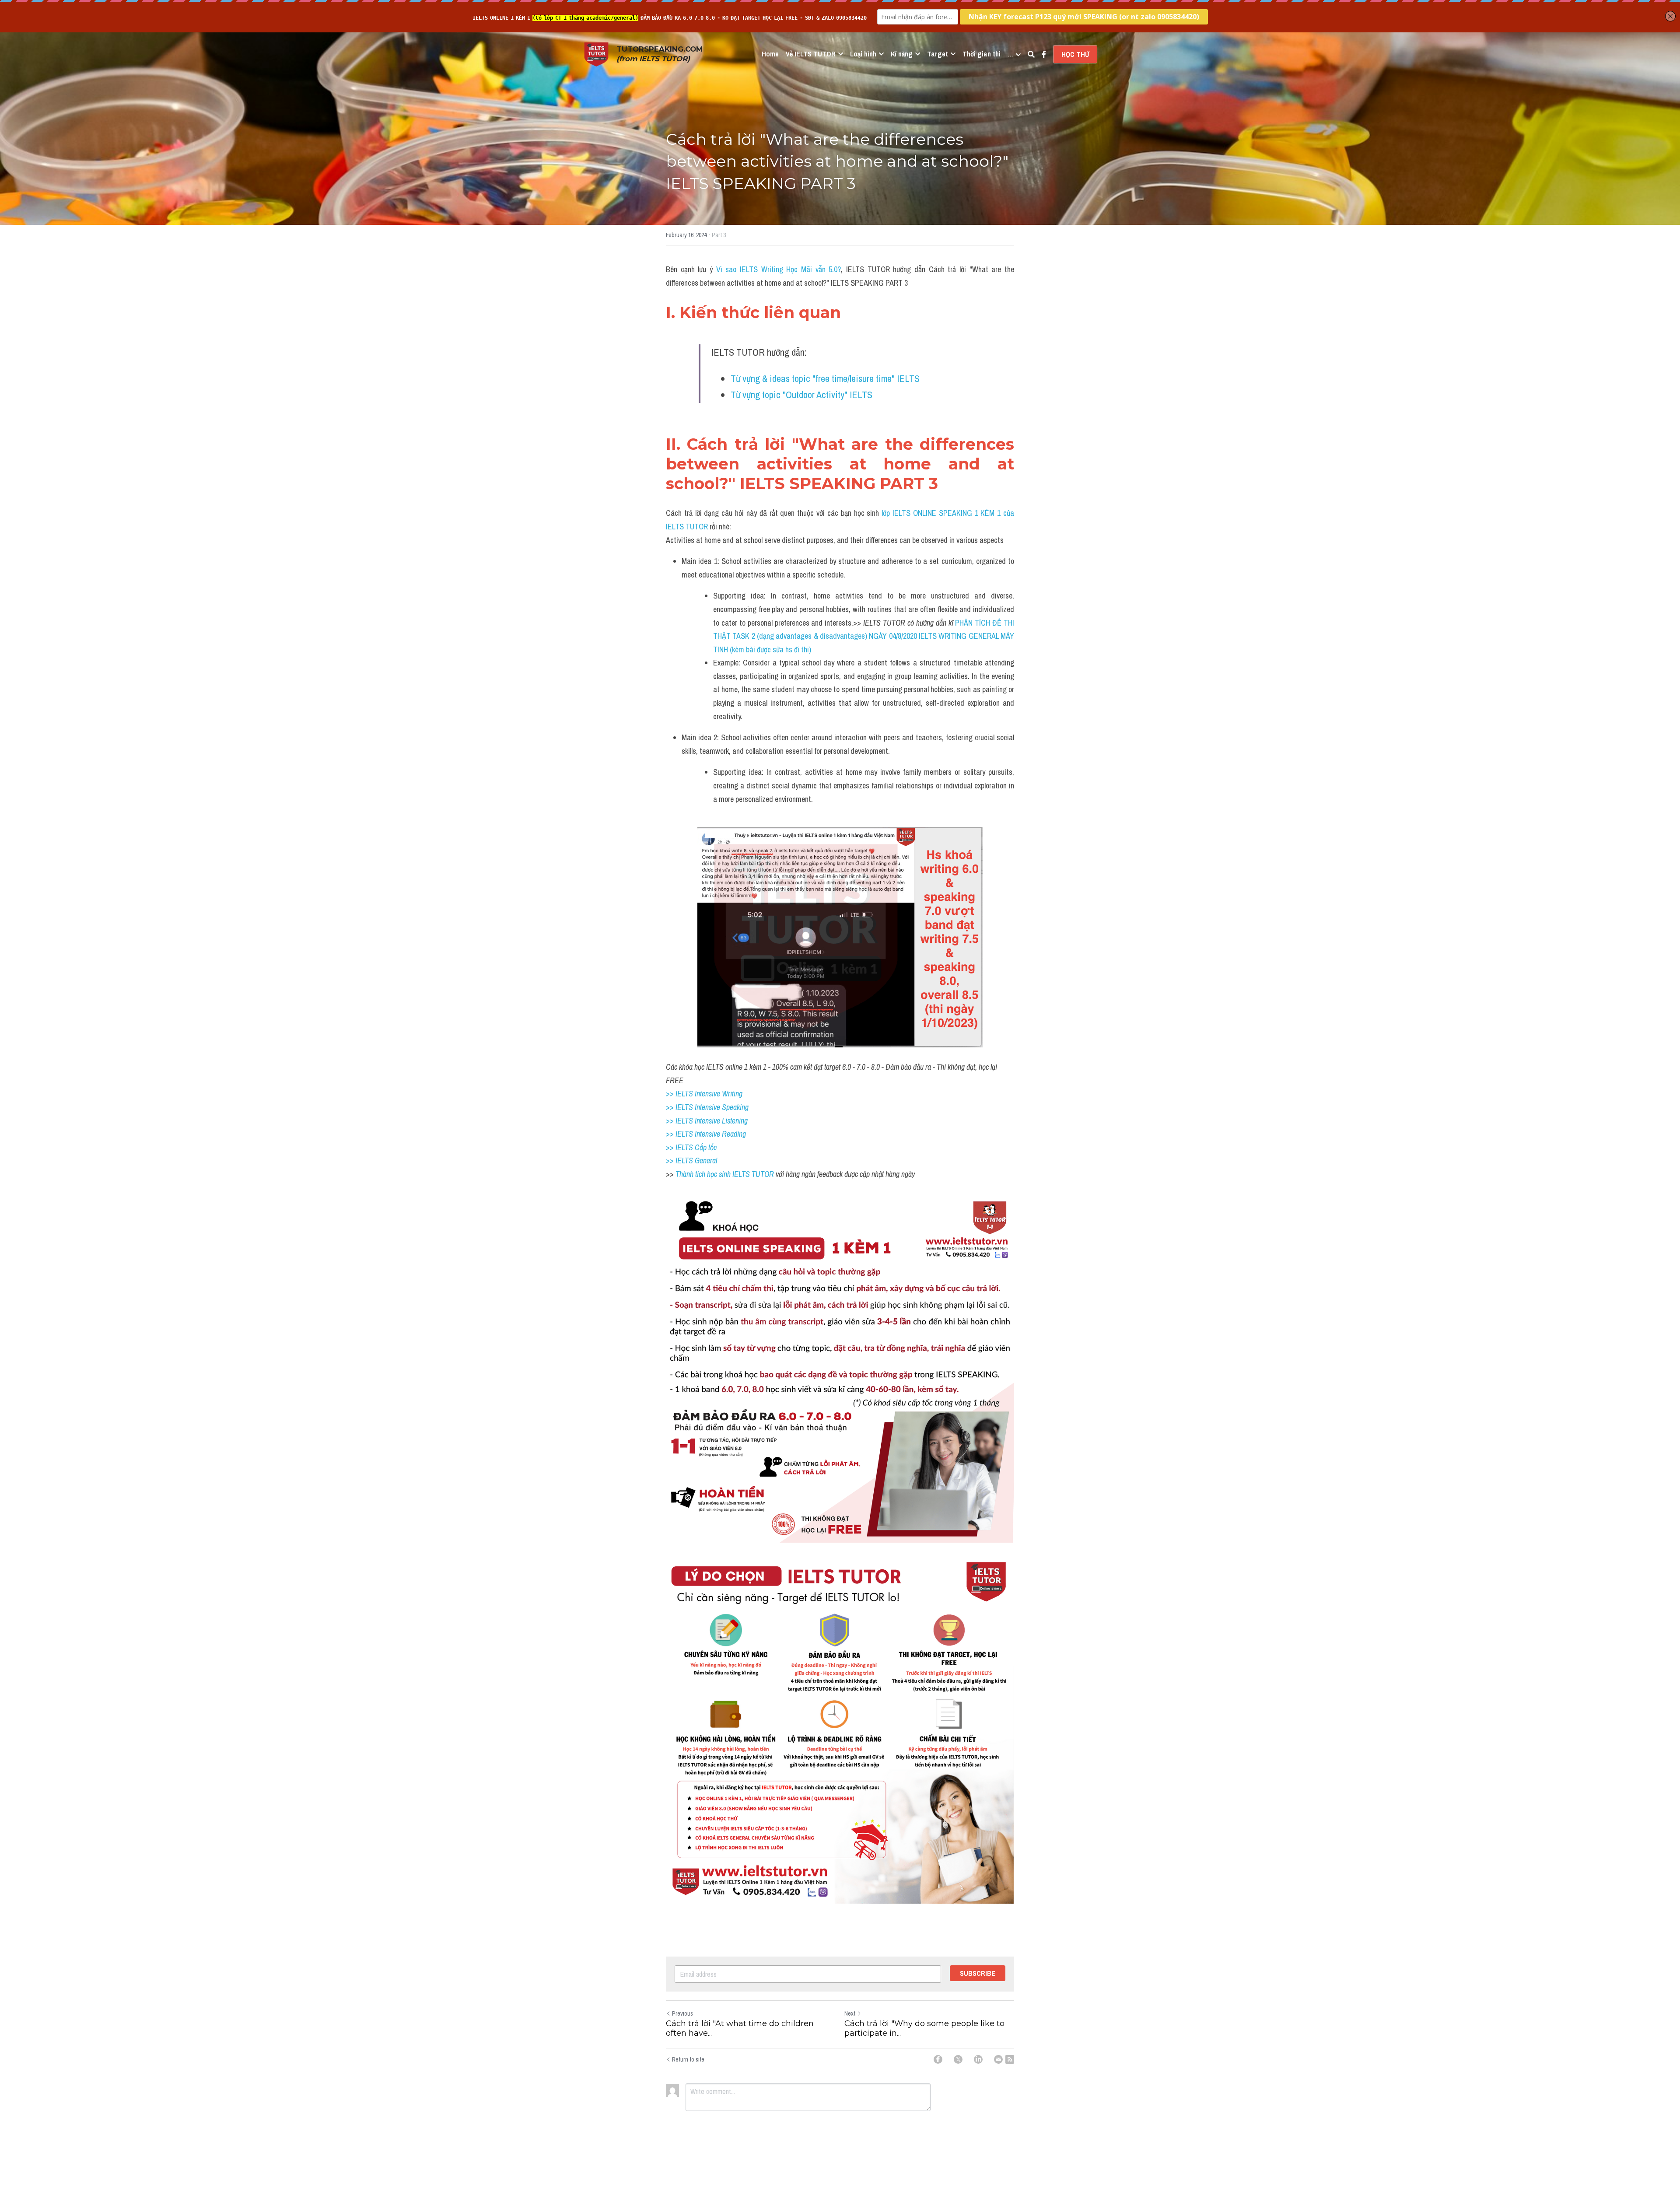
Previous (682, 2013)
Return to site (688, 2059)
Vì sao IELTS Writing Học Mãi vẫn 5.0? (779, 269)
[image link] (596, 54)
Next (850, 2013)
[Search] (1031, 54)
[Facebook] (938, 2059)
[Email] (998, 2059)
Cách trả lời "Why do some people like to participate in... (924, 2029)
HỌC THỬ (1075, 54)
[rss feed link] (1010, 2059)
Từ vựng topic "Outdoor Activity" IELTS (801, 395)
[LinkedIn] (978, 2059)
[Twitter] (958, 2059)
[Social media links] (1044, 54)
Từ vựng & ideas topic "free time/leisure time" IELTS (825, 378)
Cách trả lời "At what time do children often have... (740, 2029)
